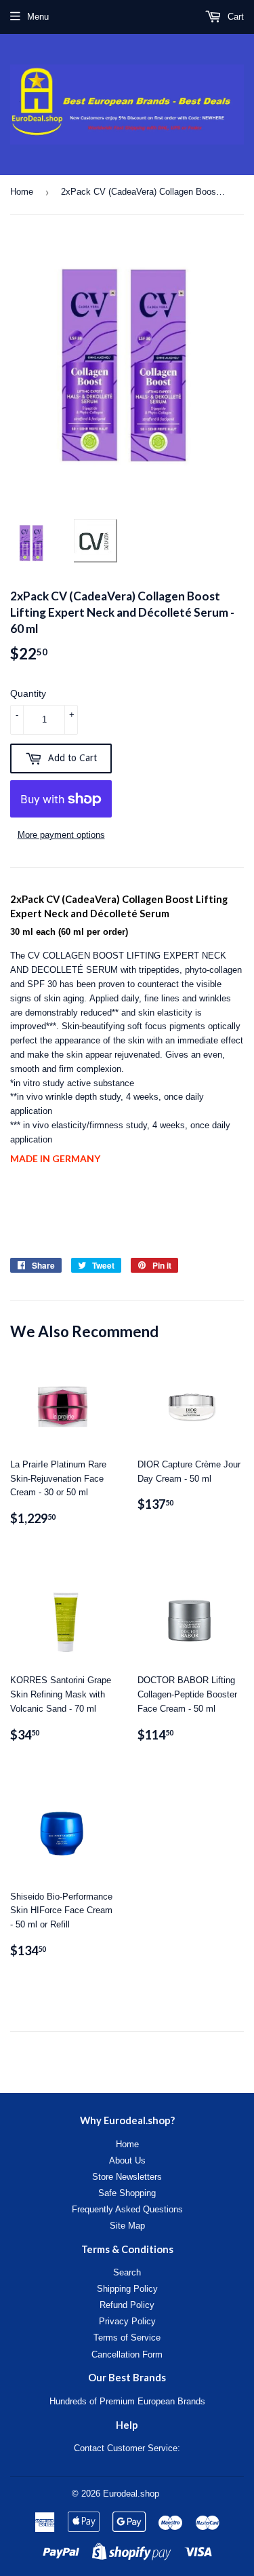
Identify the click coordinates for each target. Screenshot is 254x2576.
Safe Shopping (127, 2193)
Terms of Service (127, 2338)
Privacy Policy (127, 2321)
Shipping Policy (127, 2289)
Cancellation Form (127, 2354)
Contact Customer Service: (127, 2448)
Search (127, 2272)
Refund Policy (127, 2305)
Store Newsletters (127, 2177)
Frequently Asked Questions (127, 2209)
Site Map (127, 2226)
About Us (127, 2160)
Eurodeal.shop (131, 2494)
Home (22, 192)
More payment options (61, 835)
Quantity (28, 693)
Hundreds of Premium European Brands (127, 2401)
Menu (38, 17)
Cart (234, 17)
